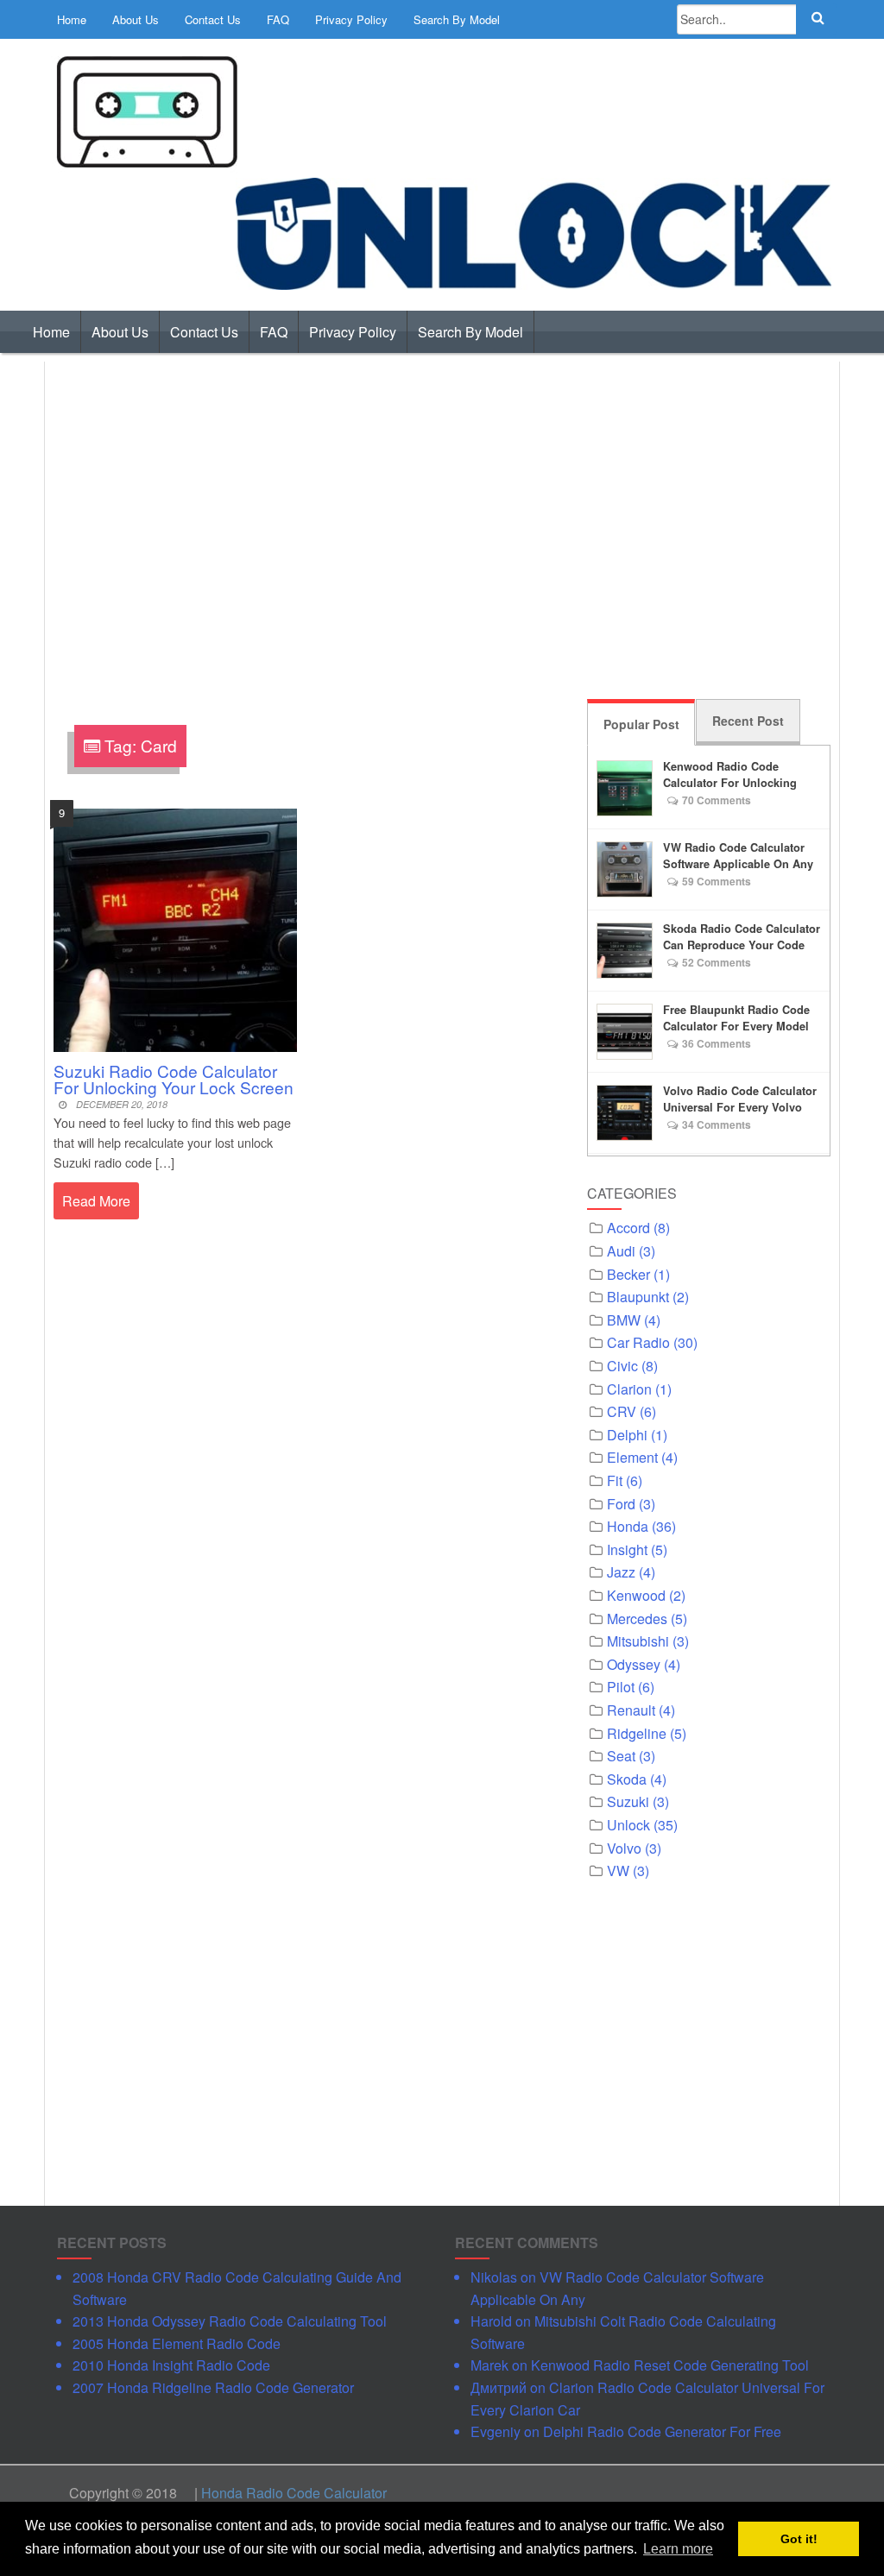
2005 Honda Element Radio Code (177, 2343)
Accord (628, 1228)
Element (632, 1457)
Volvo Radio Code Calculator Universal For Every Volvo (740, 1099)
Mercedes (637, 1619)
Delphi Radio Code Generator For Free (662, 2431)
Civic (622, 1366)
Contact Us (213, 19)
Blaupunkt (638, 1297)
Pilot (621, 1687)
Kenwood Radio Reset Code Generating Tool (670, 2365)
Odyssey (634, 1664)
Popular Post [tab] (641, 724)
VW (618, 1871)
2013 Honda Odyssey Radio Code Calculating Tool (230, 2321)
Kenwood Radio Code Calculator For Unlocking (730, 775)
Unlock (628, 1825)
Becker (628, 1274)
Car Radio (638, 1342)
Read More (96, 1201)
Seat (621, 1756)
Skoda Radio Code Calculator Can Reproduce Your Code (742, 937)
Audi (621, 1251)
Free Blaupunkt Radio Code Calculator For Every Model (736, 1018)
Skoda (627, 1779)
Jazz (621, 1572)
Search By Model (457, 19)
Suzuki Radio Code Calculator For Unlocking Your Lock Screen (174, 1079)
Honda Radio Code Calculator (294, 2493)
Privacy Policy (351, 19)
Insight (627, 1549)
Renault (631, 1710)
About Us (136, 19)
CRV (622, 1411)
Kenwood (636, 1595)
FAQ (278, 19)
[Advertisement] (442, 527)
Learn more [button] (678, 2549)
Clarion (629, 1389)
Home (72, 19)
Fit (615, 1480)
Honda (628, 1526)
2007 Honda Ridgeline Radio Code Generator (213, 2387)
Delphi (627, 1435)
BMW (624, 1320)
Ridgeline (637, 1733)
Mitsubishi (638, 1641)
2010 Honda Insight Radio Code (171, 2365)
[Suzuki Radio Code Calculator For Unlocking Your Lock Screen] (175, 928)
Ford (621, 1504)
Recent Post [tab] (748, 721)
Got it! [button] (799, 2539)
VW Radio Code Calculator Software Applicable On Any (738, 856)
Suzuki (628, 1801)
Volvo (624, 1848)
